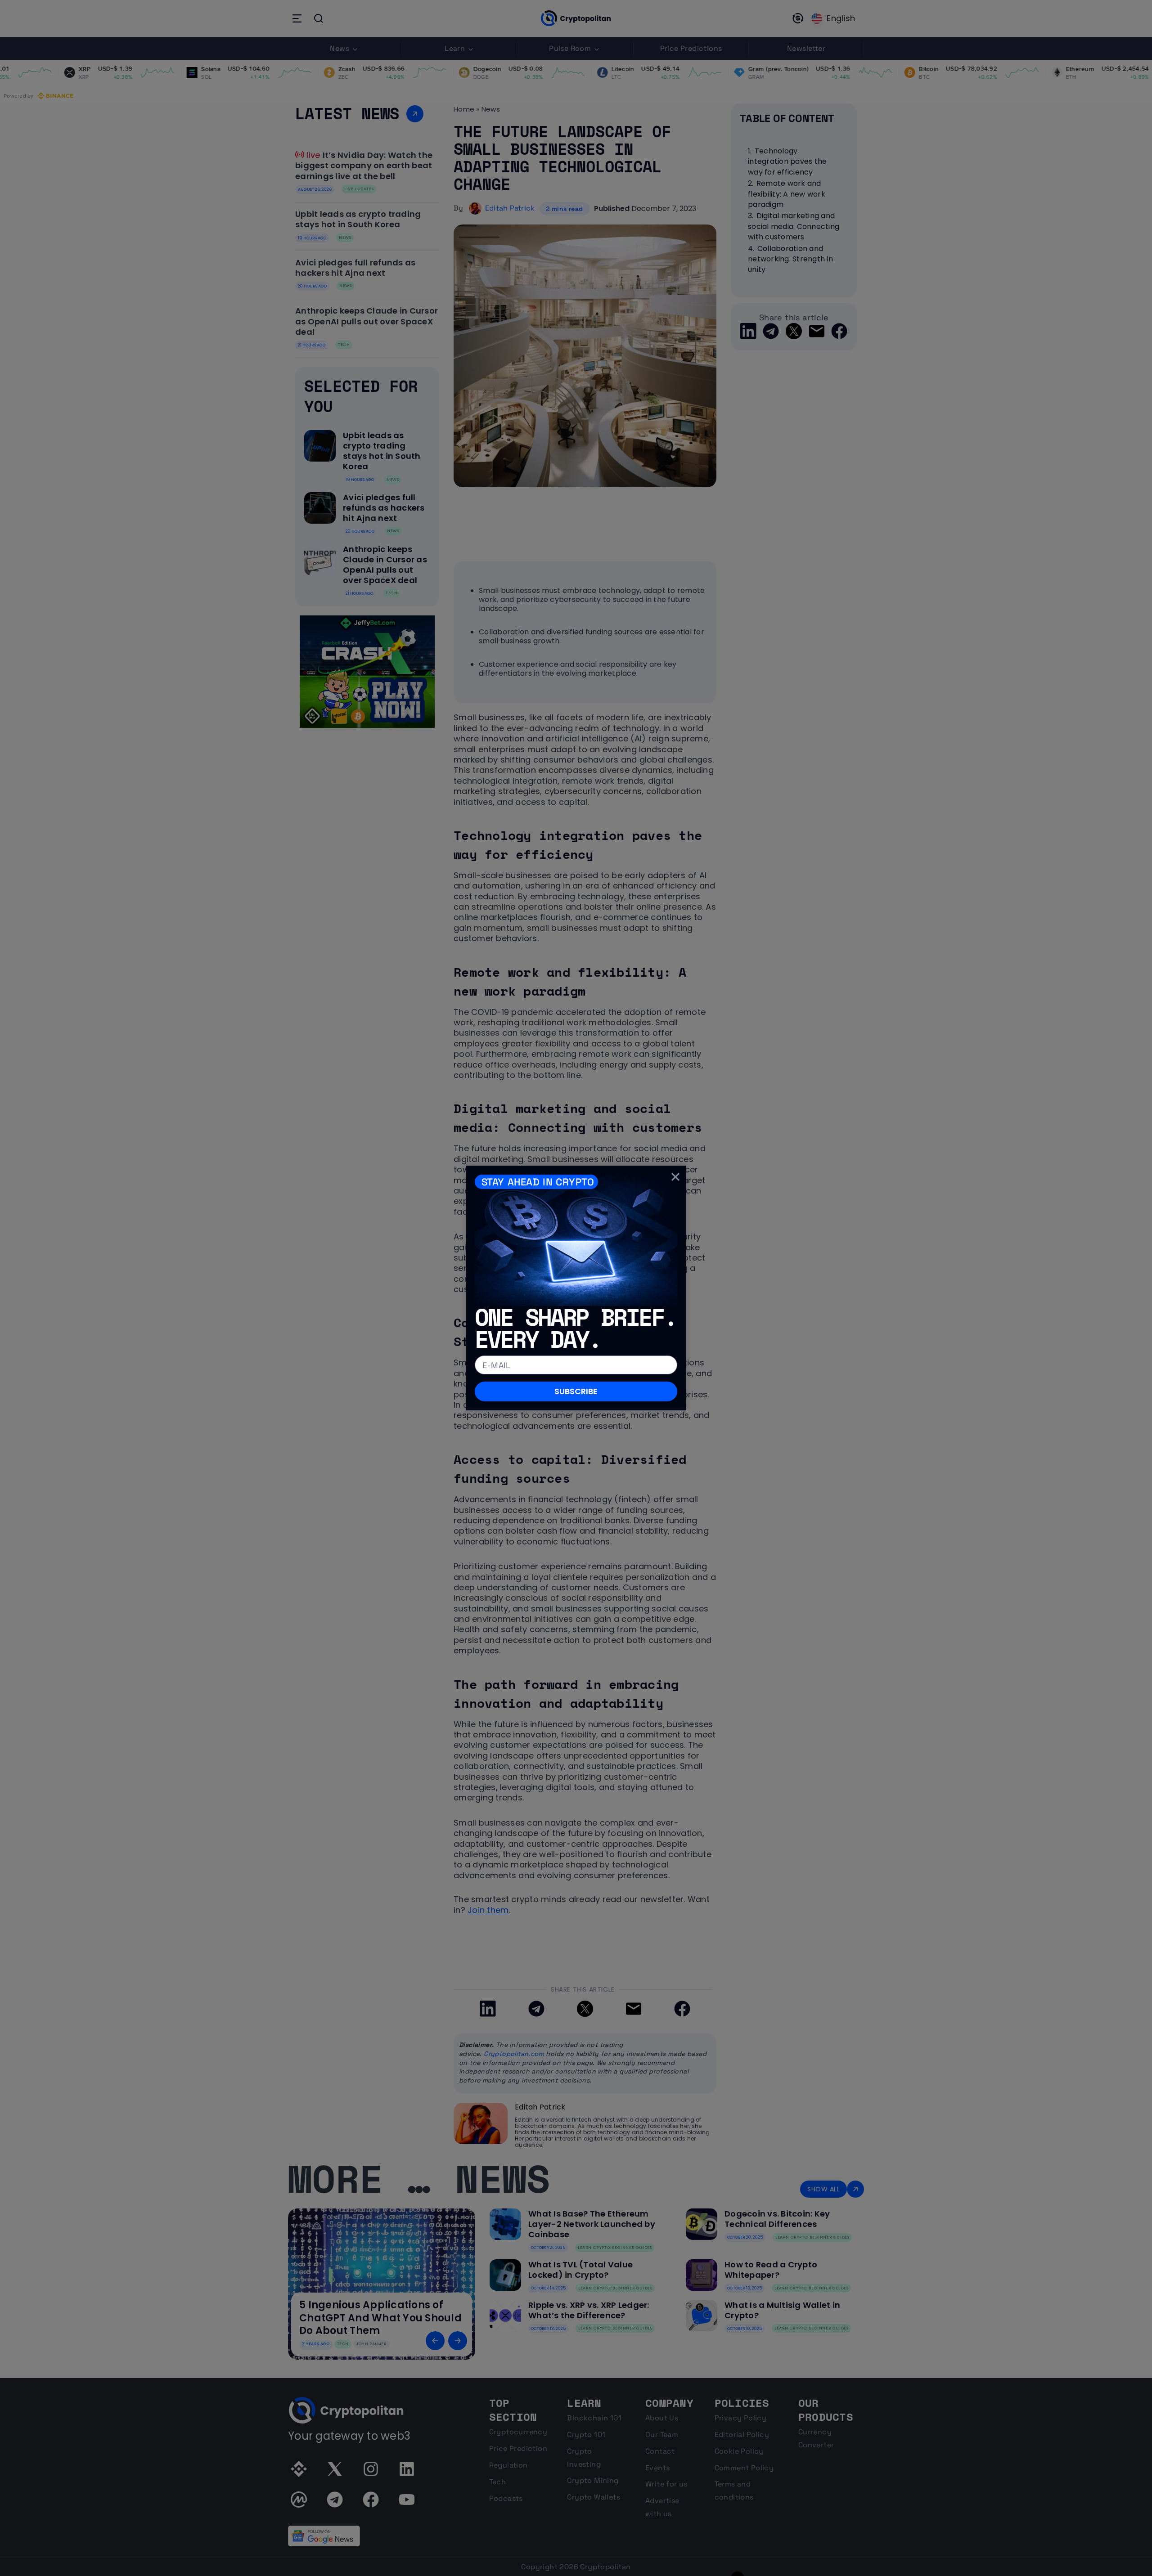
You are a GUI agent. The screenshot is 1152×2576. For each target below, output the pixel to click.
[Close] (675, 1176)
